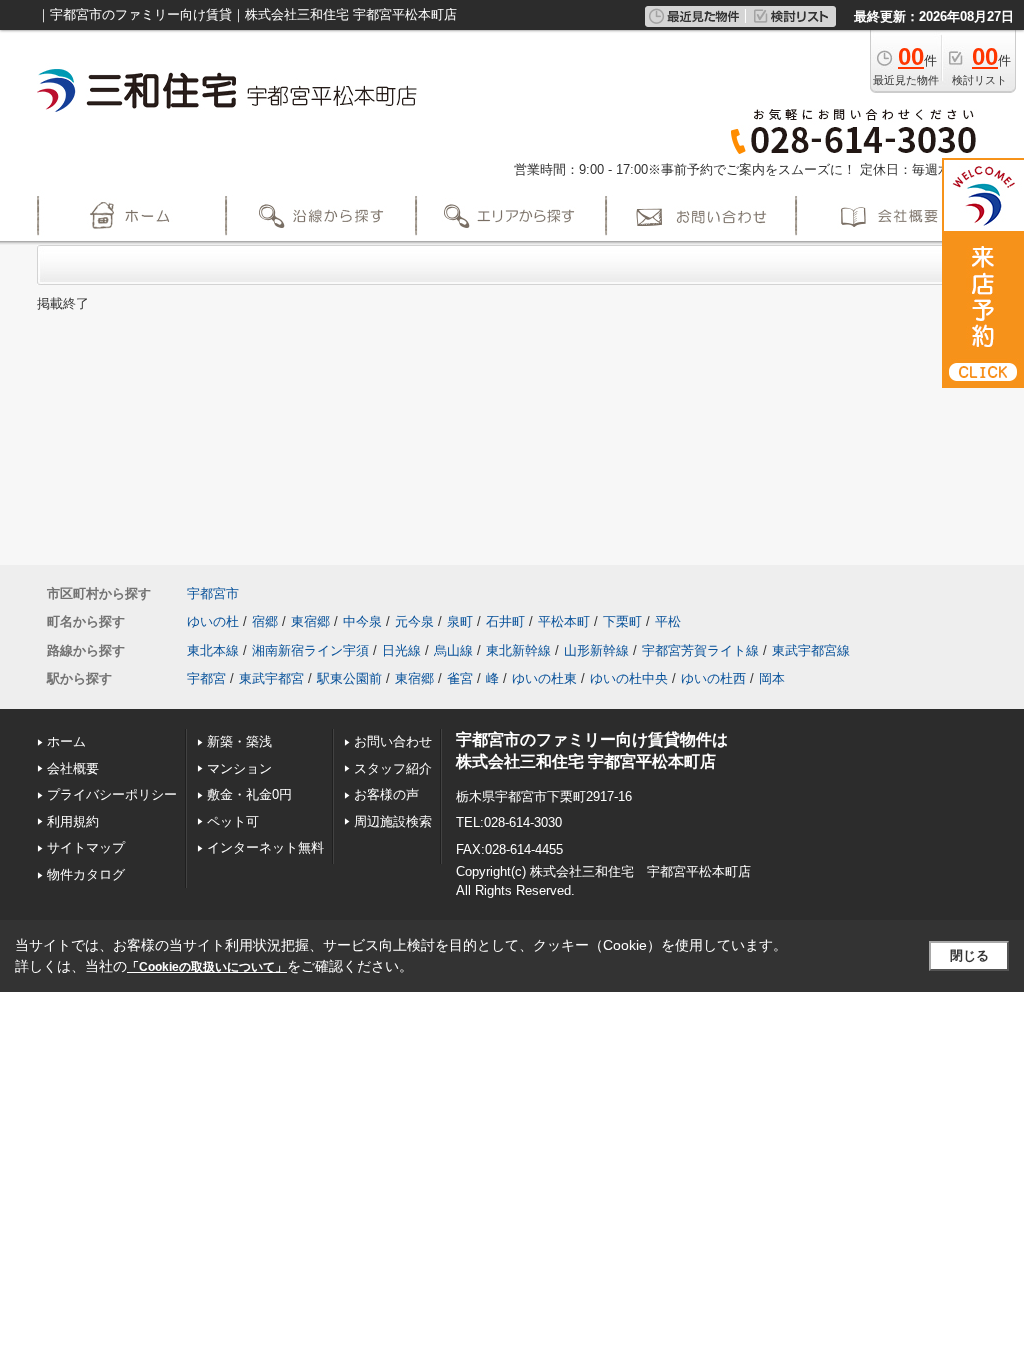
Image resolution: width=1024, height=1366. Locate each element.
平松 (668, 621)
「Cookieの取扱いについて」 (207, 967)
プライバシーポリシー (112, 794)
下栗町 (622, 621)
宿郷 (265, 621)
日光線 (401, 650)
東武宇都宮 (271, 678)
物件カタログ (86, 874)
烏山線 (453, 650)
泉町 (460, 621)
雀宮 (460, 678)
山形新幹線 (596, 650)
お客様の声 (386, 794)
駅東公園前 (349, 678)
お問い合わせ (393, 741)
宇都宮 (206, 678)
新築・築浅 (239, 741)
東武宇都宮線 (811, 650)
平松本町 (564, 621)
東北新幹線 (518, 650)
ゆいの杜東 (544, 678)
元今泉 (414, 621)
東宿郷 (310, 621)
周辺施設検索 (393, 821)
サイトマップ (86, 847)
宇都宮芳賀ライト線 (700, 650)
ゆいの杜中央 (629, 678)
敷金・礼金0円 (249, 794)
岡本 (772, 678)
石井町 (505, 621)
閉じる (969, 955)
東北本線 (213, 650)
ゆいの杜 (213, 621)
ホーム (66, 741)
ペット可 (233, 821)
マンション (239, 768)
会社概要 (73, 768)
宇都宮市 (213, 593)
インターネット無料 (265, 847)
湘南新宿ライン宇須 (310, 650)
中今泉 (362, 621)
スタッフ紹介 (393, 768)
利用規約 (73, 821)
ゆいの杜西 (713, 678)
